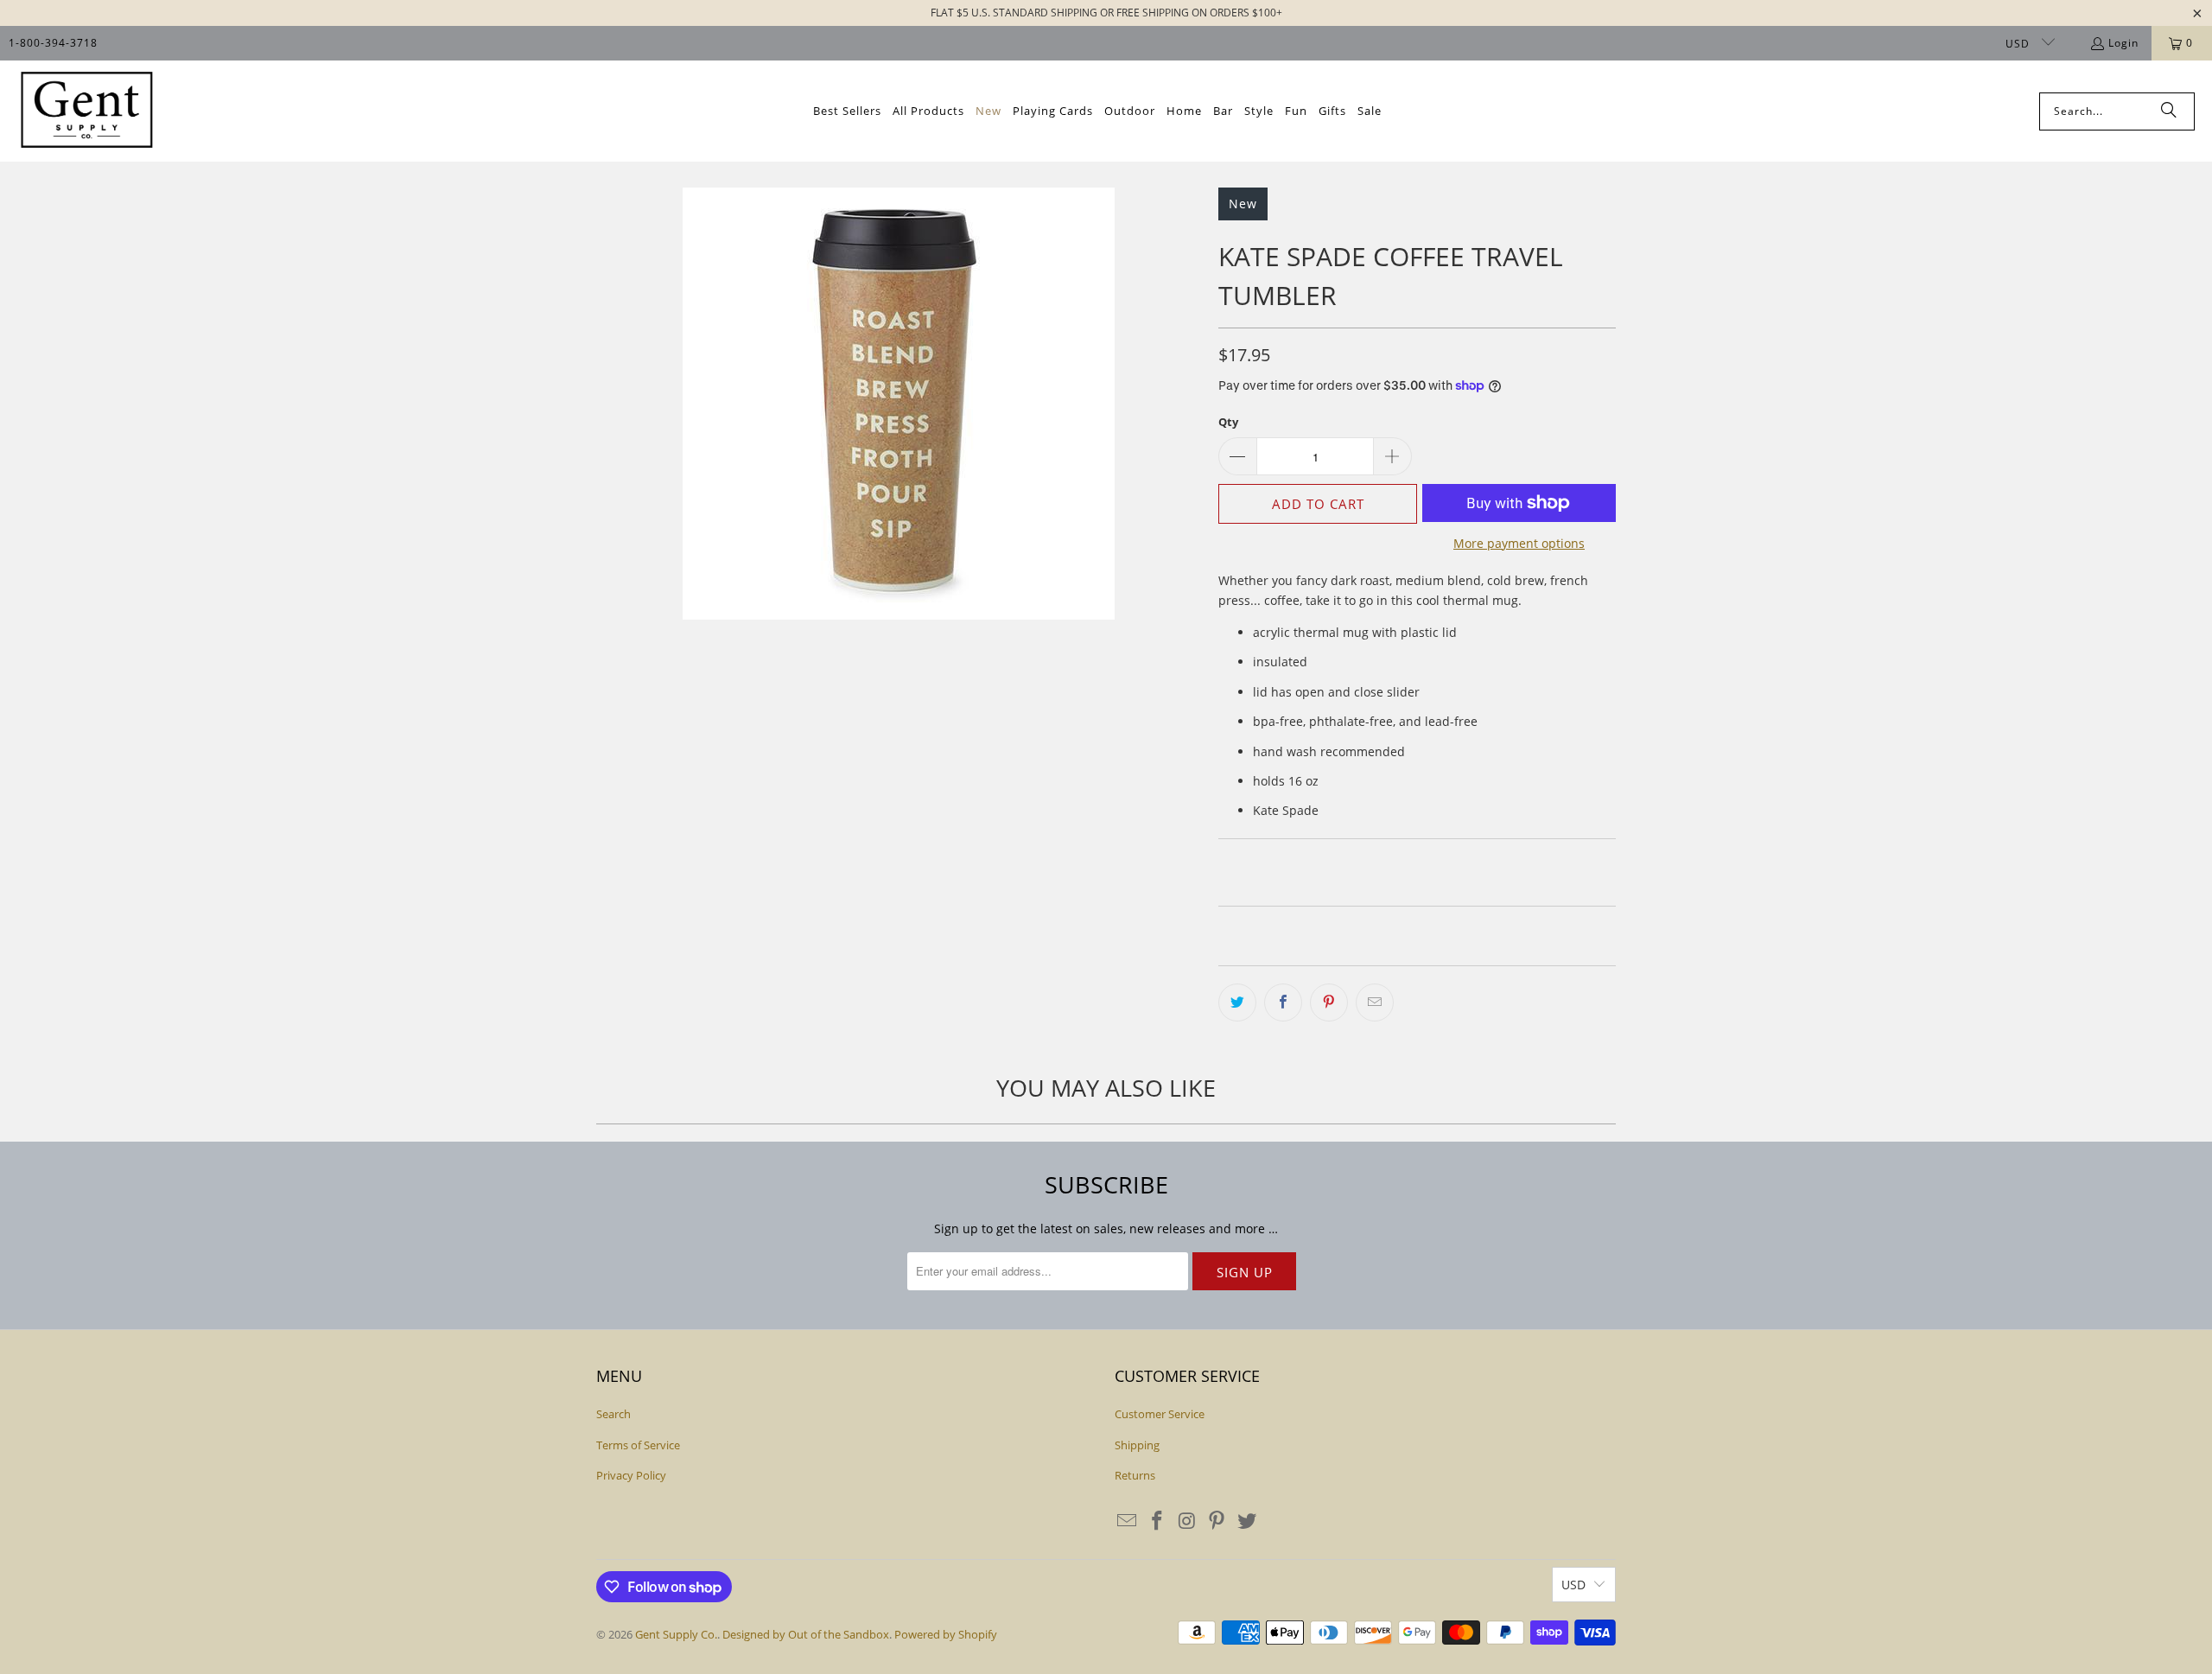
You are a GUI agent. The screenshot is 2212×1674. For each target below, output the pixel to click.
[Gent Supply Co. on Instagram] (1187, 1521)
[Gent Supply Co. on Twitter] (1248, 1521)
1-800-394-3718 (53, 43)
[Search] (2169, 111)
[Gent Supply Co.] (86, 111)
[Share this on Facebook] (1283, 1002)
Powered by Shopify (946, 1634)
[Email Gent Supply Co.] (1128, 1521)
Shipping (1137, 1445)
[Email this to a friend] (1375, 1002)
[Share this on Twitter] (1237, 1002)
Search (613, 1414)
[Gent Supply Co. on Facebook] (1158, 1521)
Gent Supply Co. (676, 1634)
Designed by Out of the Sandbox (806, 1634)
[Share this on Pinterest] (1329, 1002)
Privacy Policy (631, 1475)
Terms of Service (638, 1445)
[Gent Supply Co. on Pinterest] (1217, 1521)
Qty (1228, 422)
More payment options (1519, 543)
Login (2123, 43)
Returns (1135, 1475)
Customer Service (1160, 1414)
